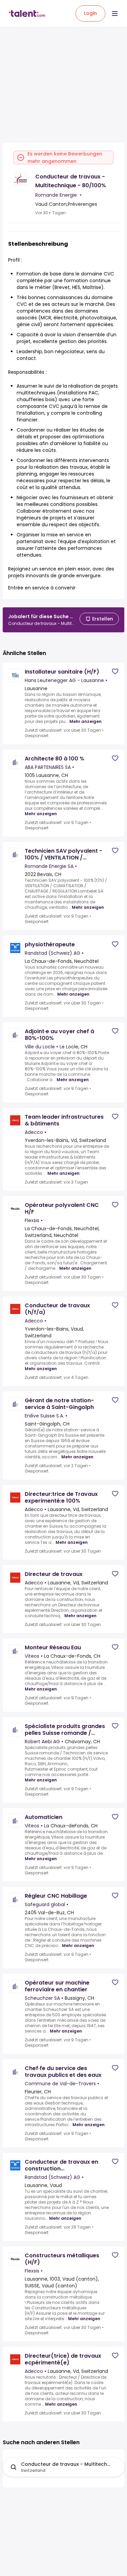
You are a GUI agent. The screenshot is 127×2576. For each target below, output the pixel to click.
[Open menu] (115, 14)
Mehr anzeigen (86, 722)
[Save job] (115, 671)
